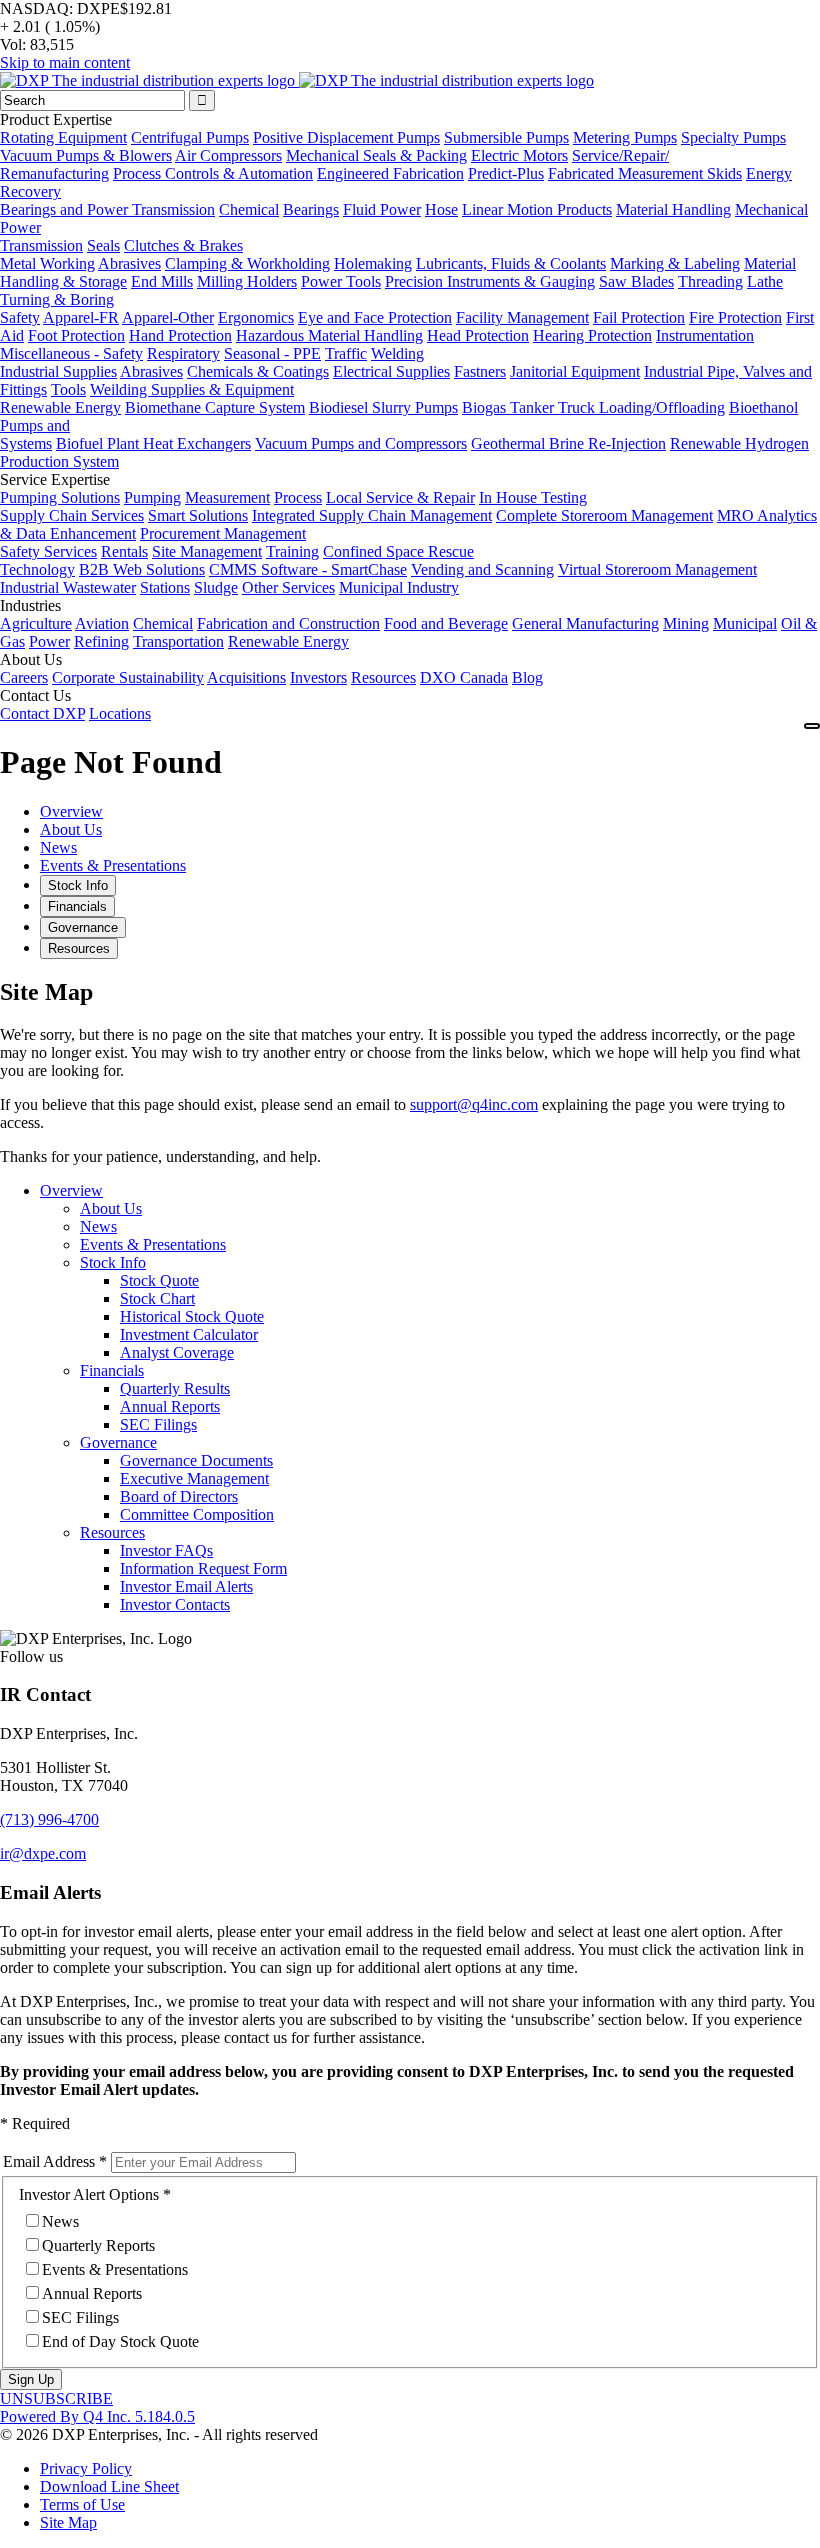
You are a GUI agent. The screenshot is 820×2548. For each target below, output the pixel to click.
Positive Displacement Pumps (346, 137)
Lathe (765, 281)
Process (298, 497)
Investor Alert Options (89, 2194)
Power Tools (341, 281)
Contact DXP (42, 713)
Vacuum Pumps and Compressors (361, 443)
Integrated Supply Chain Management (372, 515)
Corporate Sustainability (128, 677)
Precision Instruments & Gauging (490, 281)
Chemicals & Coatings (258, 371)
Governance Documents (196, 1460)
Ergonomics (256, 317)
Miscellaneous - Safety (71, 353)
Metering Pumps (625, 137)
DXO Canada (464, 677)
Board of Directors (179, 1496)
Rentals (124, 551)
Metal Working (47, 263)
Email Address (49, 2161)
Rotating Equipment (63, 137)
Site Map (68, 2522)
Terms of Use (82, 2504)
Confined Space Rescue (398, 551)
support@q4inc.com (474, 1104)
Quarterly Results (175, 1388)
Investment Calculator (189, 1334)
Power (49, 641)
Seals (103, 245)
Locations (120, 713)
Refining (101, 641)
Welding (397, 353)
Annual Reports (170, 1406)
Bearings (311, 209)
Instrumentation (705, 335)
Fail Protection (639, 317)
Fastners (480, 371)
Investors (318, 677)
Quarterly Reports (98, 2245)
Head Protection (478, 335)
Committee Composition (197, 1514)
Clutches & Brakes (183, 245)
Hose (441, 209)
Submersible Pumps (506, 137)
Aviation (102, 623)
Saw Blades (636, 281)
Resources (383, 677)
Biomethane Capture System (215, 407)
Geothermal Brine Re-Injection (568, 443)
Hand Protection (180, 335)
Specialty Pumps (733, 137)
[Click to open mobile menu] (812, 726)
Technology (37, 569)
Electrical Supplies (391, 371)
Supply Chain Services (72, 515)
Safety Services (48, 551)
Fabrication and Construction (288, 623)
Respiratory (183, 353)
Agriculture (36, 623)
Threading (710, 281)
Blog (527, 677)
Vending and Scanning (482, 569)
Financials (112, 1370)
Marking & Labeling (675, 263)
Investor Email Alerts (186, 1586)
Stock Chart (157, 1298)
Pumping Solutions (60, 497)
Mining (686, 623)
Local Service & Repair (400, 497)
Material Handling (673, 209)
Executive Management (194, 1478)
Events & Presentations (153, 1244)
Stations (165, 587)
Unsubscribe (56, 2398)
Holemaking (373, 263)
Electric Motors (519, 155)
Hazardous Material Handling (329, 335)
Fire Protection (735, 317)
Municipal (745, 623)
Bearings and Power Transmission (107, 209)
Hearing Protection (592, 335)
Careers (24, 677)
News (98, 1226)
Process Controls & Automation (213, 173)
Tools (68, 389)
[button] (49, 1819)
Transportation (178, 641)
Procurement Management (223, 533)
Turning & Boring (57, 299)
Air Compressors (228, 155)
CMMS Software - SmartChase (308, 569)
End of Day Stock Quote (120, 2341)
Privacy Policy (86, 2468)
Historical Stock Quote (192, 1316)
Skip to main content (65, 62)
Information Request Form (203, 1568)
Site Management (207, 551)
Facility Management (522, 317)
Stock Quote (159, 1280)
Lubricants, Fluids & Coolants (511, 263)
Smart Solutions (198, 515)
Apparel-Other (168, 317)
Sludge (216, 587)
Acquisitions (246, 677)
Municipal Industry (399, 587)
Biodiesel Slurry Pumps (383, 407)
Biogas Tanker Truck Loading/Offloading (593, 407)
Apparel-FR (81, 317)
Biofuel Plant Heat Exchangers (153, 443)
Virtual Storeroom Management (657, 569)
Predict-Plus (506, 173)
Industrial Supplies (58, 371)
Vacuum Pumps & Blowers (86, 155)
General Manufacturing (585, 623)
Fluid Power (382, 209)
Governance (118, 1442)
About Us (111, 1208)
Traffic (346, 353)
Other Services (288, 587)
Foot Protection (76, 335)
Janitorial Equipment (575, 371)
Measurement (227, 497)
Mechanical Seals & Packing (376, 155)
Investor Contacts (175, 1604)
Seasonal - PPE (272, 353)
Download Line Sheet (109, 2486)
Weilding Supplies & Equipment (192, 389)
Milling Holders (247, 281)
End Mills (162, 281)
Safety (20, 317)
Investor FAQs (166, 1550)
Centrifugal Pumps (190, 137)
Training (292, 551)
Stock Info (113, 1262)
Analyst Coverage (177, 1352)
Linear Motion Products (537, 209)
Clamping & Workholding (247, 263)
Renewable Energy (60, 407)
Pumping (152, 497)
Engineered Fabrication (390, 173)
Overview (71, 1190)
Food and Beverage (446, 623)
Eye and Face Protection (375, 317)
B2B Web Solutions (142, 569)
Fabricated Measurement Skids (645, 173)
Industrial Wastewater (68, 587)
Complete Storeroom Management (604, 515)
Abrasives (129, 263)
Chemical (249, 209)
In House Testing (533, 497)
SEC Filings (158, 1424)
